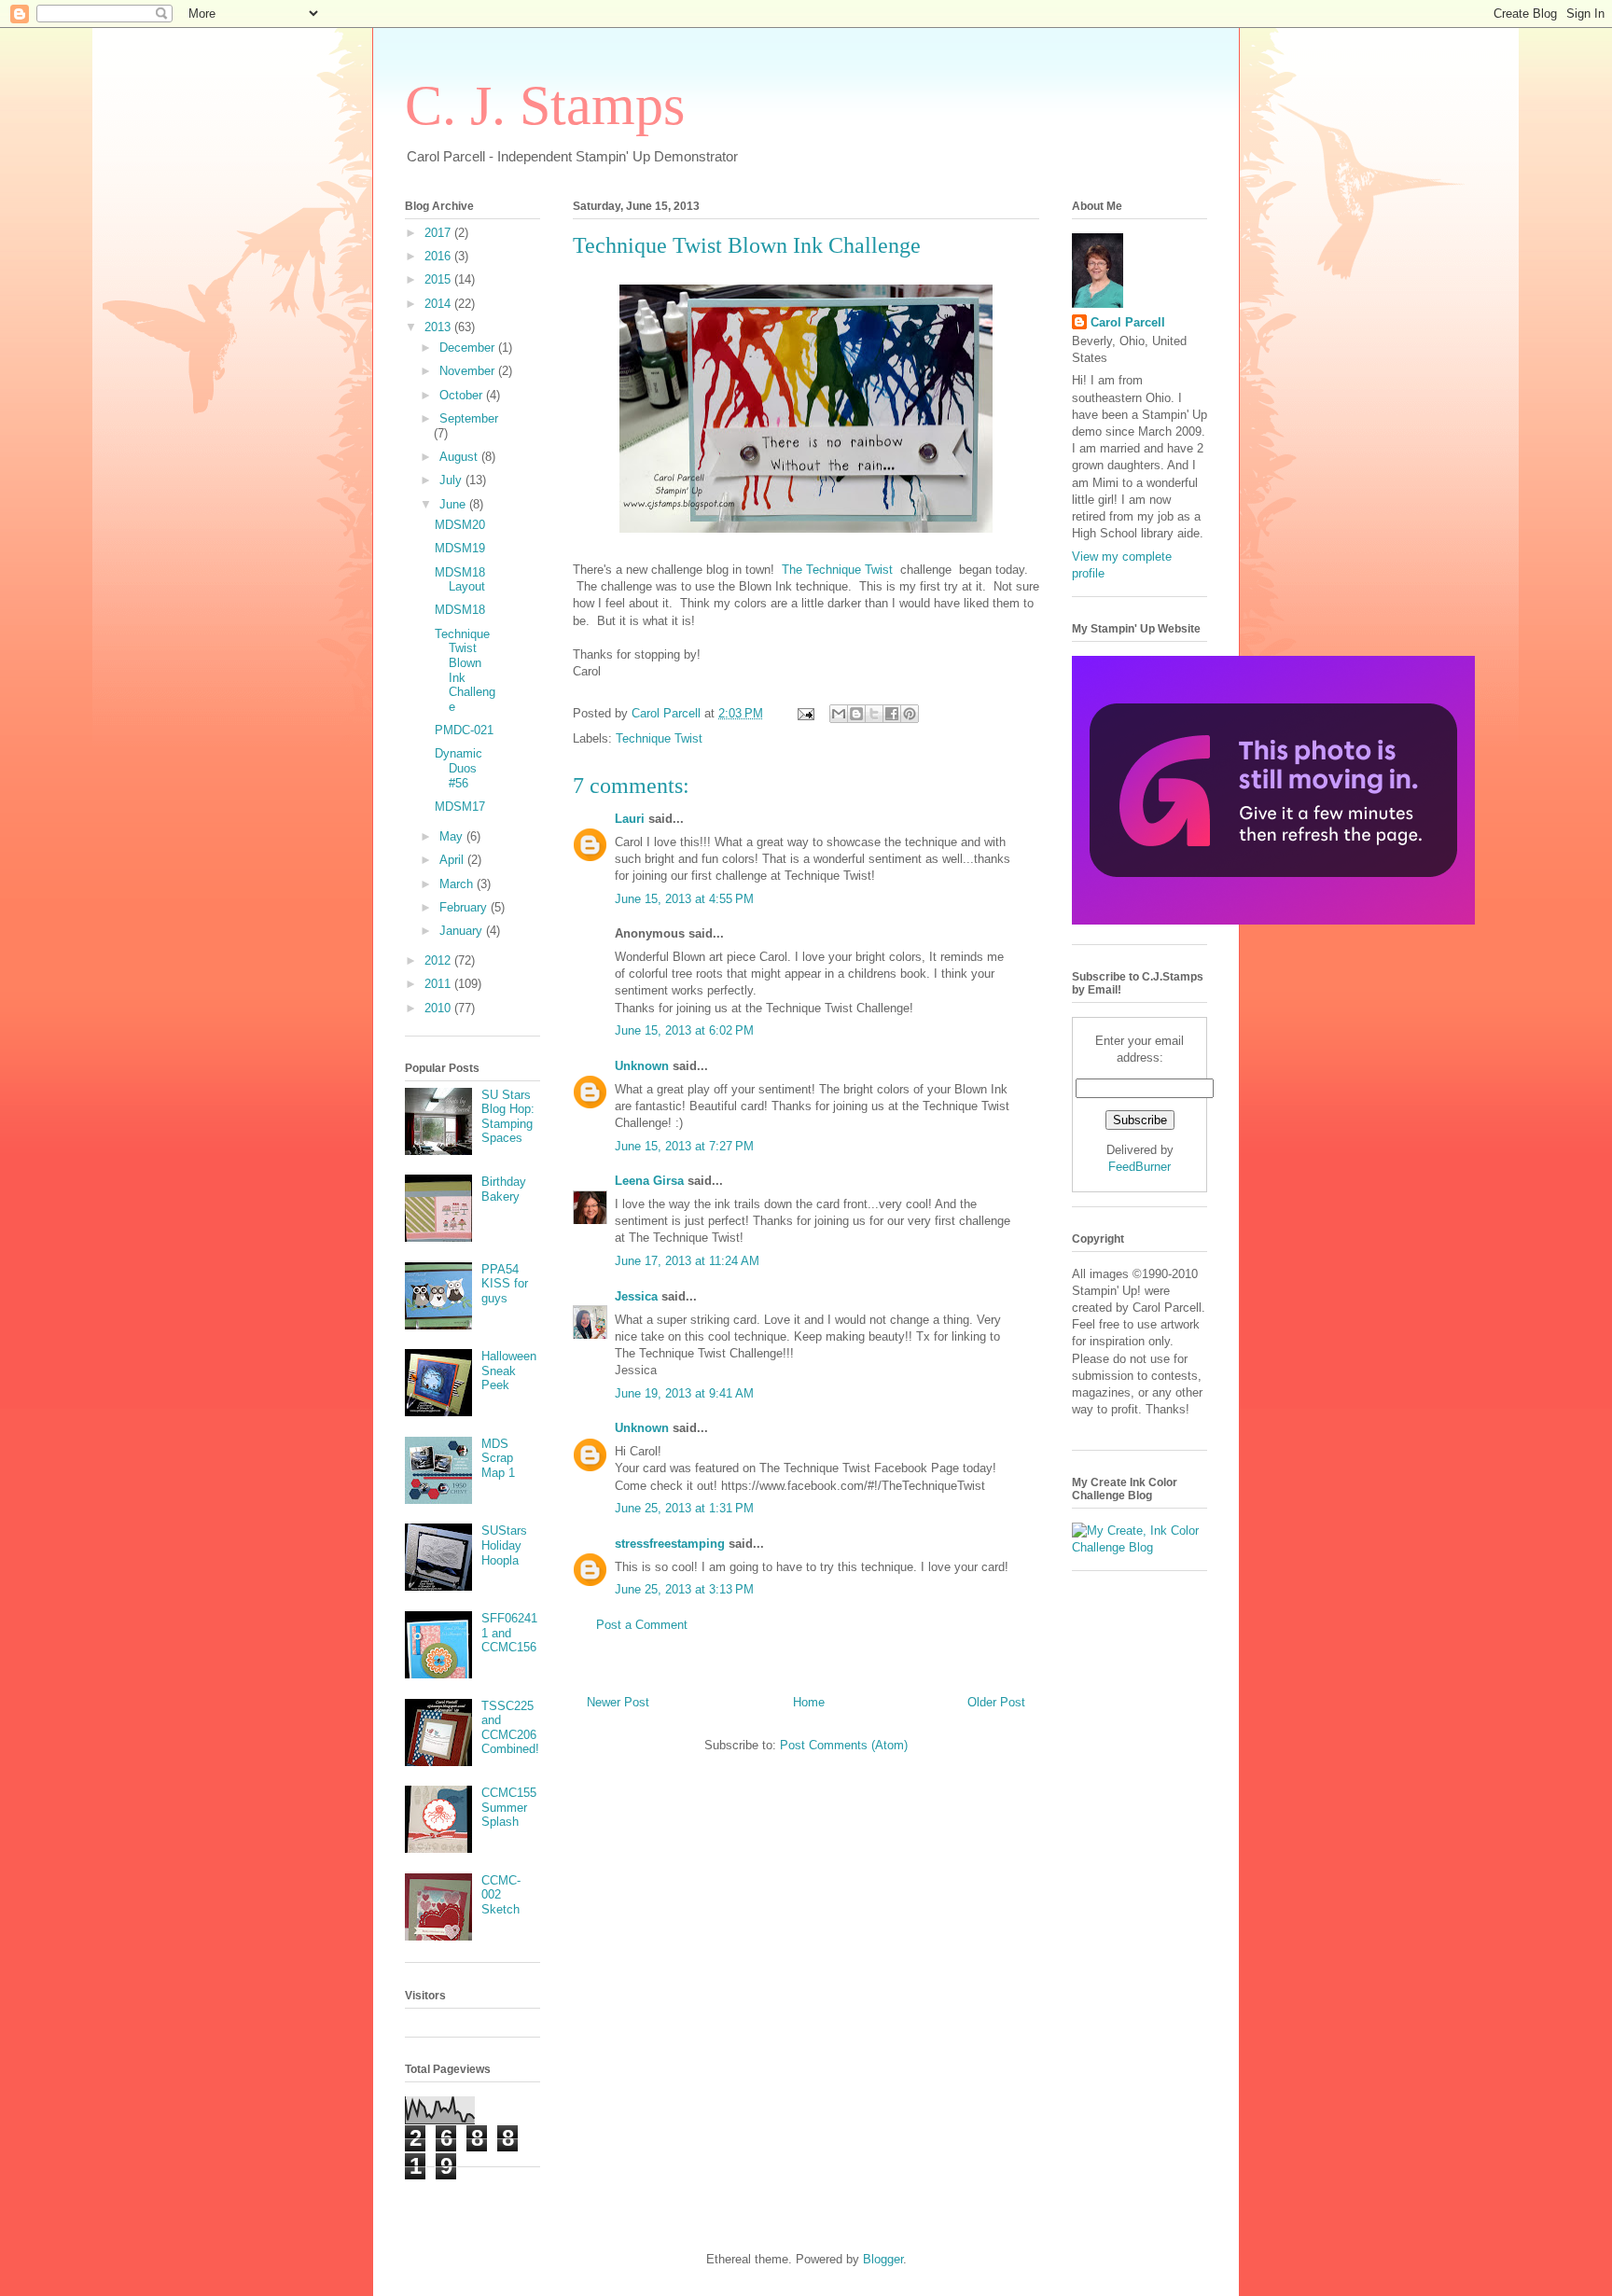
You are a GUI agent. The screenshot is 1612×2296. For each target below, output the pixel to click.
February (465, 907)
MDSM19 (460, 548)
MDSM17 (460, 807)
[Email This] (839, 714)
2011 (439, 984)
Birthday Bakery (504, 1189)
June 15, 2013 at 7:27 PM (684, 1146)
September (469, 418)
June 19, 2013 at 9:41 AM (684, 1393)
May (453, 836)
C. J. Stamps (545, 105)
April (453, 860)
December (469, 348)
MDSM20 (460, 525)
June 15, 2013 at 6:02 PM (684, 1030)
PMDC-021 (464, 730)
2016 (439, 256)
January (463, 931)
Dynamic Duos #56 (459, 768)
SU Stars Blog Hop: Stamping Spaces (508, 1117)
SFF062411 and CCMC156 (509, 1633)
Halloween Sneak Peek (509, 1371)
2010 (439, 1008)
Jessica (636, 1296)
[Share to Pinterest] (910, 714)
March (458, 884)
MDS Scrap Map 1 (498, 1458)
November (469, 371)
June (454, 504)
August (460, 457)
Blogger (883, 2259)
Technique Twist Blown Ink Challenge (465, 670)
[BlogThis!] (856, 714)
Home (809, 1702)
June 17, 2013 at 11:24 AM (687, 1261)
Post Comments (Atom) (844, 1745)
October (463, 395)
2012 (439, 960)
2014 (439, 304)
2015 (439, 279)
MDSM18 (460, 610)
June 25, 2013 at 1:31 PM (684, 1508)
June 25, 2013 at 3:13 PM (684, 1589)
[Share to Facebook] (892, 714)
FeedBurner (1140, 1167)
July (452, 480)
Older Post (996, 1702)
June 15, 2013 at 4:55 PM (684, 899)
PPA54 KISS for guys (505, 1284)
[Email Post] (805, 713)
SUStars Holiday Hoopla (504, 1545)
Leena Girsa (649, 1181)
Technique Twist (659, 738)
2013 (439, 327)
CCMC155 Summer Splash (509, 1807)
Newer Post (618, 1702)
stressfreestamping (670, 1544)
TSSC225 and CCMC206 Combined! (510, 1728)
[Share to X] (874, 714)
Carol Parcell (1128, 322)
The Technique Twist (837, 570)
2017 (439, 233)
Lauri (630, 819)
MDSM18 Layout (460, 580)
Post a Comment (642, 1625)
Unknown (642, 1066)
